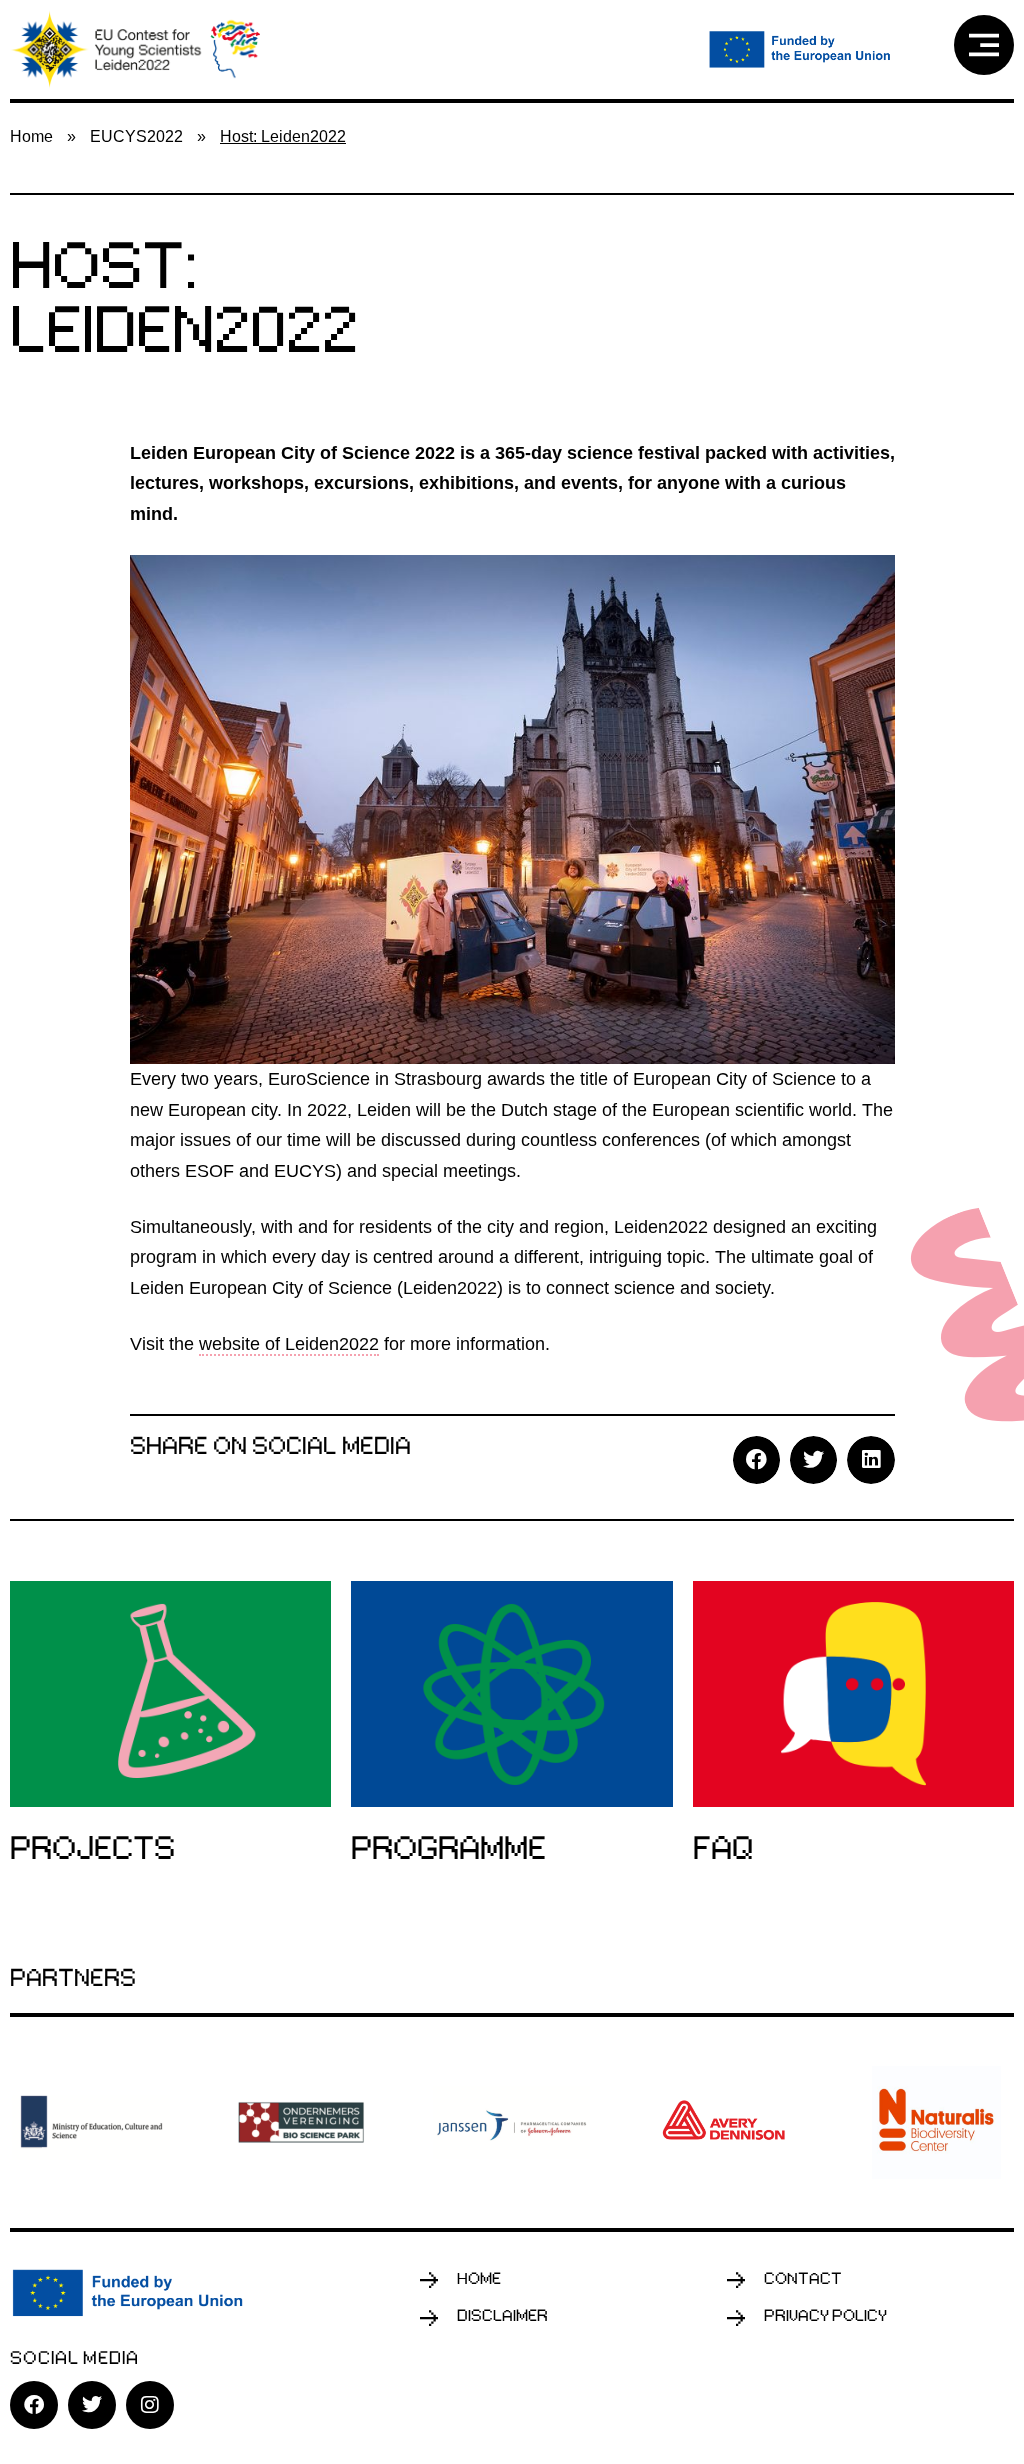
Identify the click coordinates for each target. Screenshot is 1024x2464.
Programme (448, 1851)
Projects (92, 1851)
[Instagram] (150, 2405)
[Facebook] (34, 2405)
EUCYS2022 (136, 136)
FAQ (723, 1851)
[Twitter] (92, 2405)
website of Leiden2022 (289, 1344)
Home (31, 136)
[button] (756, 1459)
